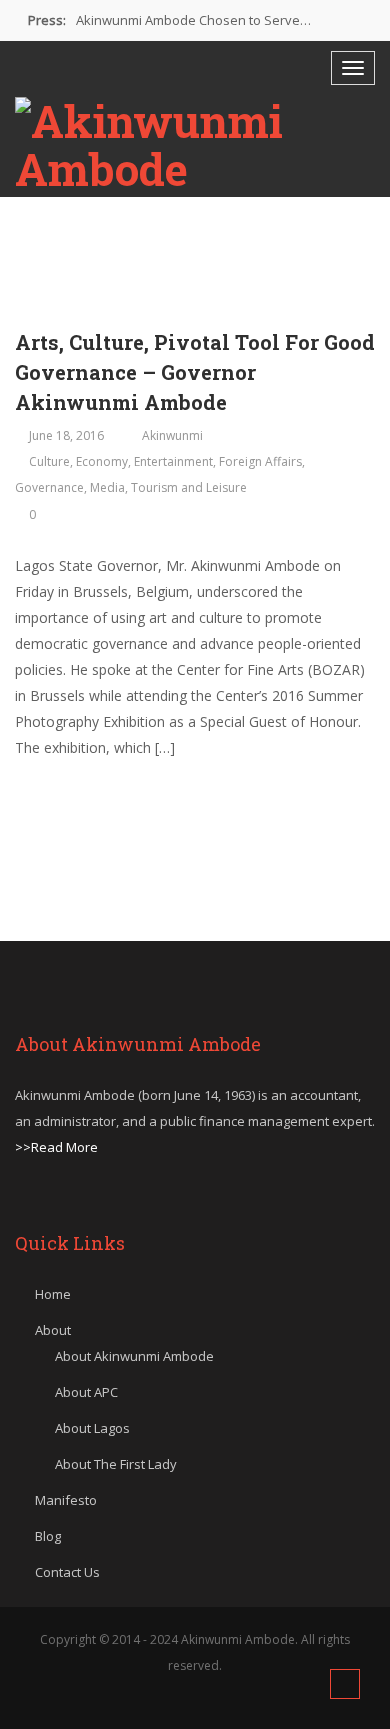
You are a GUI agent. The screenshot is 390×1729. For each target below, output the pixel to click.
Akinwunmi (172, 435)
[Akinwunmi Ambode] (195, 145)
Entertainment (173, 461)
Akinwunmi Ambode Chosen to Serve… (193, 20)
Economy (102, 461)
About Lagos (92, 1428)
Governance (49, 487)
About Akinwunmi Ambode (134, 1356)
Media (107, 487)
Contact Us (67, 1572)
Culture (49, 461)
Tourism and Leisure (189, 487)
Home (53, 1294)
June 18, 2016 (66, 435)
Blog (48, 1536)
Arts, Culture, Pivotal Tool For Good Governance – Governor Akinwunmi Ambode (195, 372)
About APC (86, 1392)
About (53, 1330)
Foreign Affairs (260, 461)
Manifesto (66, 1500)
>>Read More (56, 1147)
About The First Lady (116, 1464)
